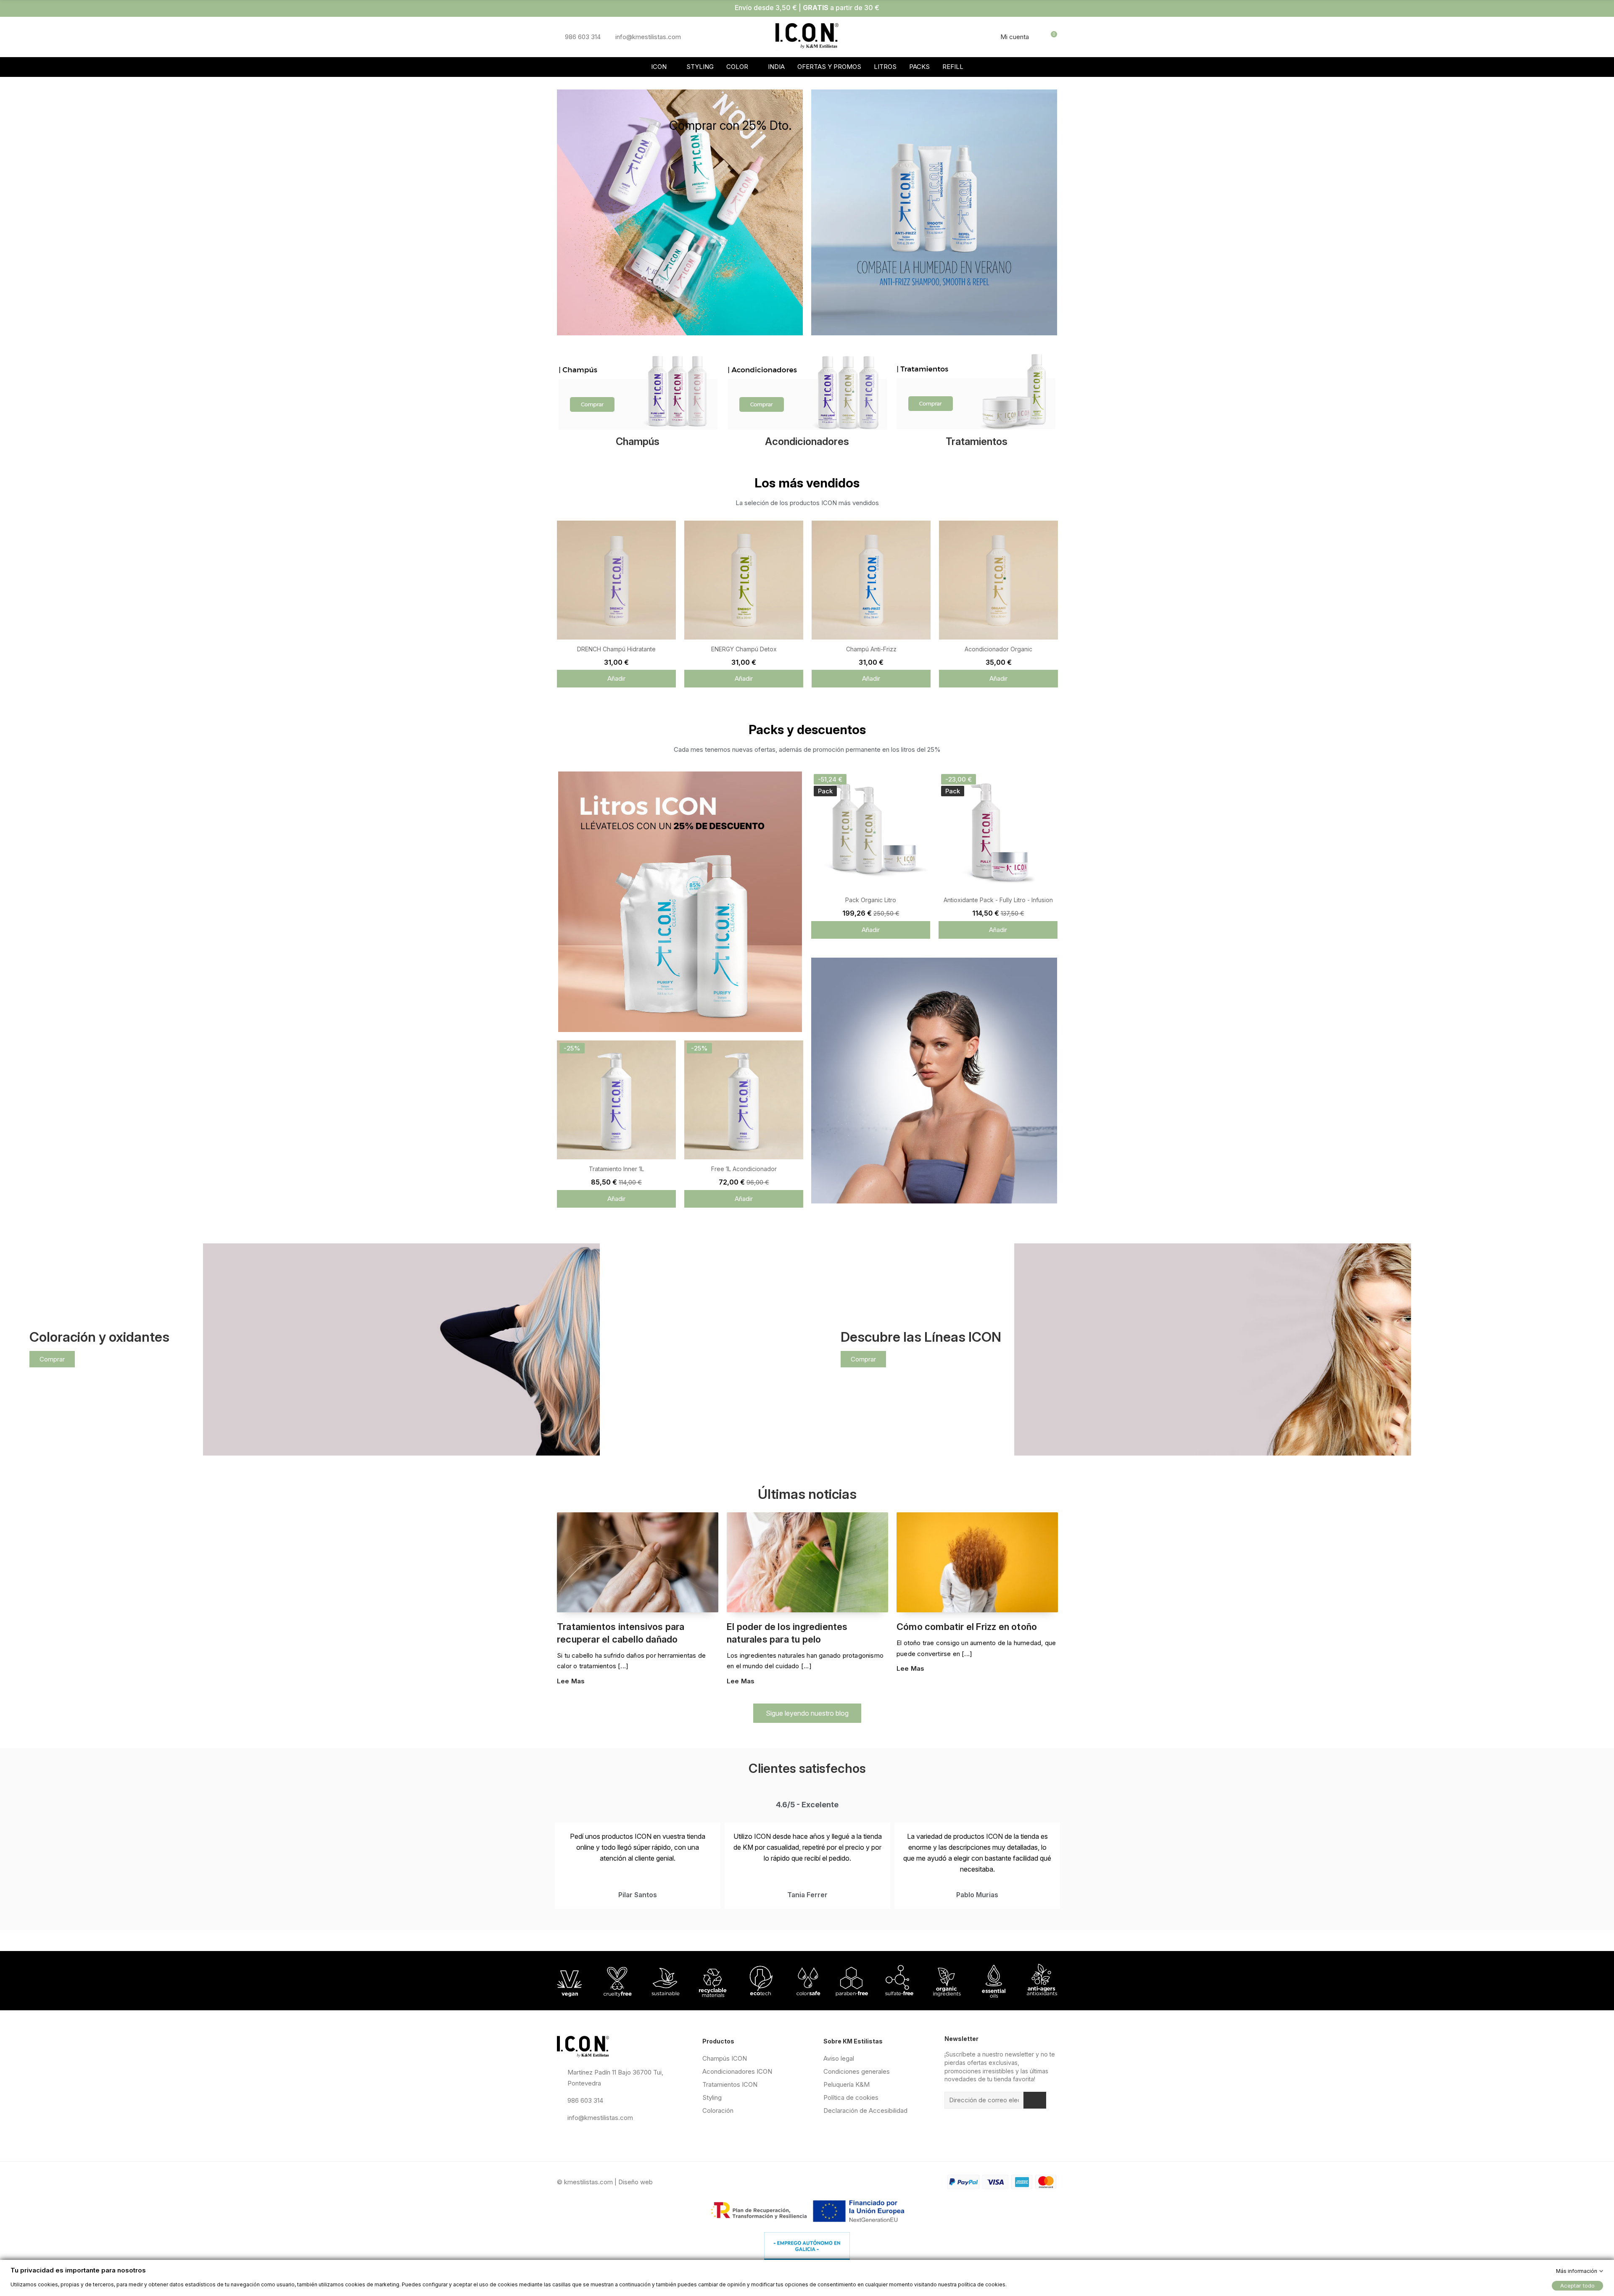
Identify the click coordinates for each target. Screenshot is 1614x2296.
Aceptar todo (1577, 2285)
